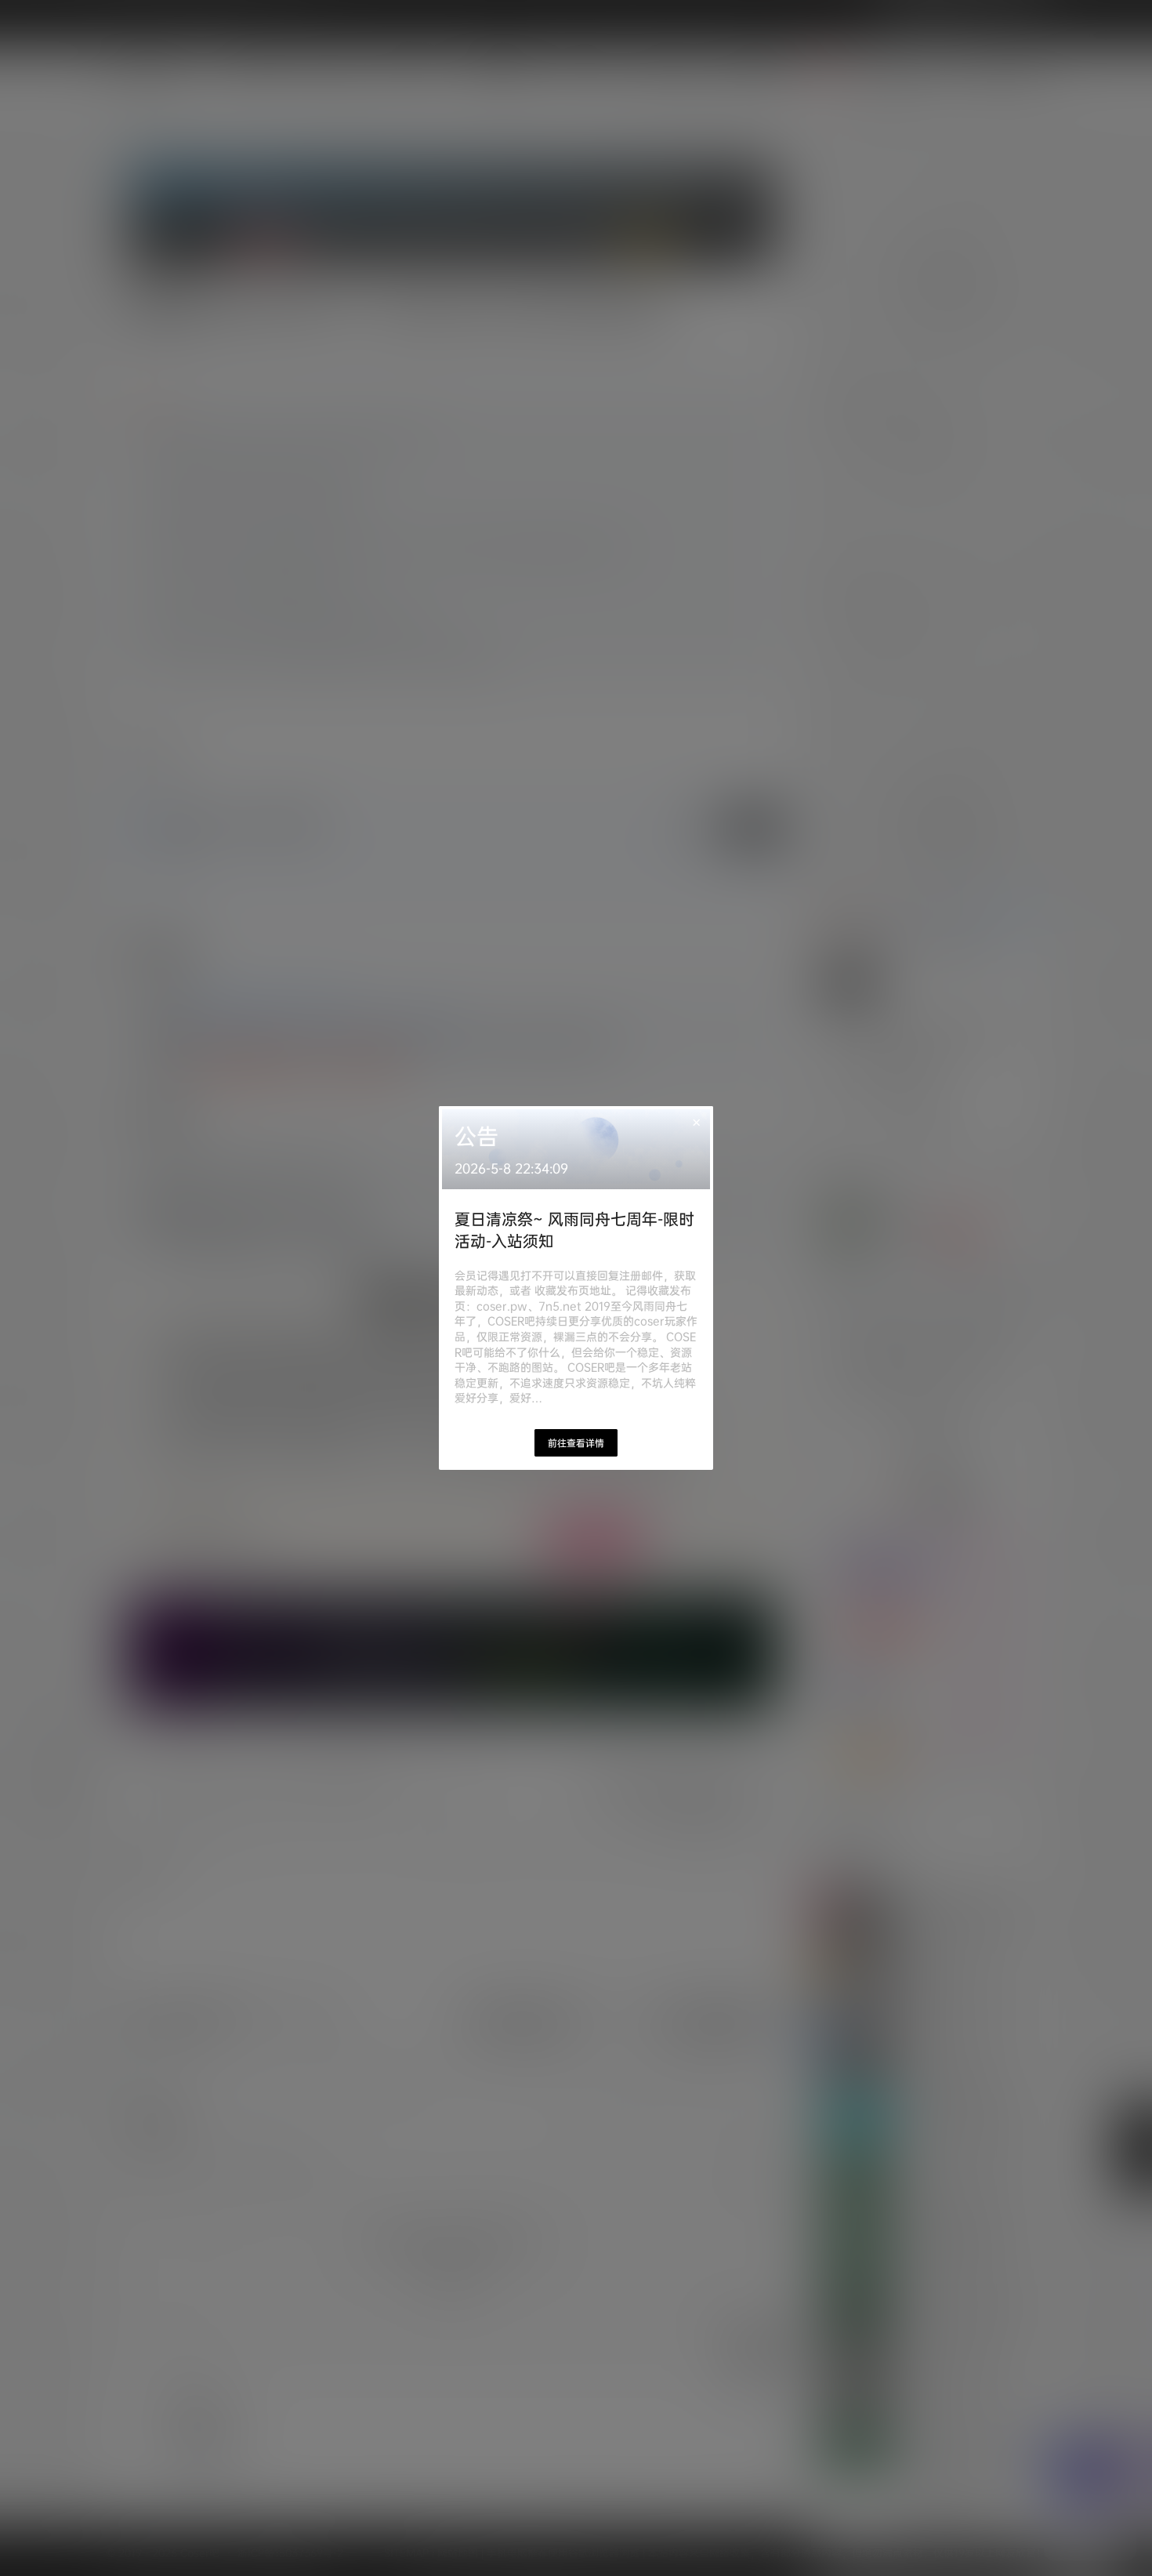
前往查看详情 (576, 1443)
